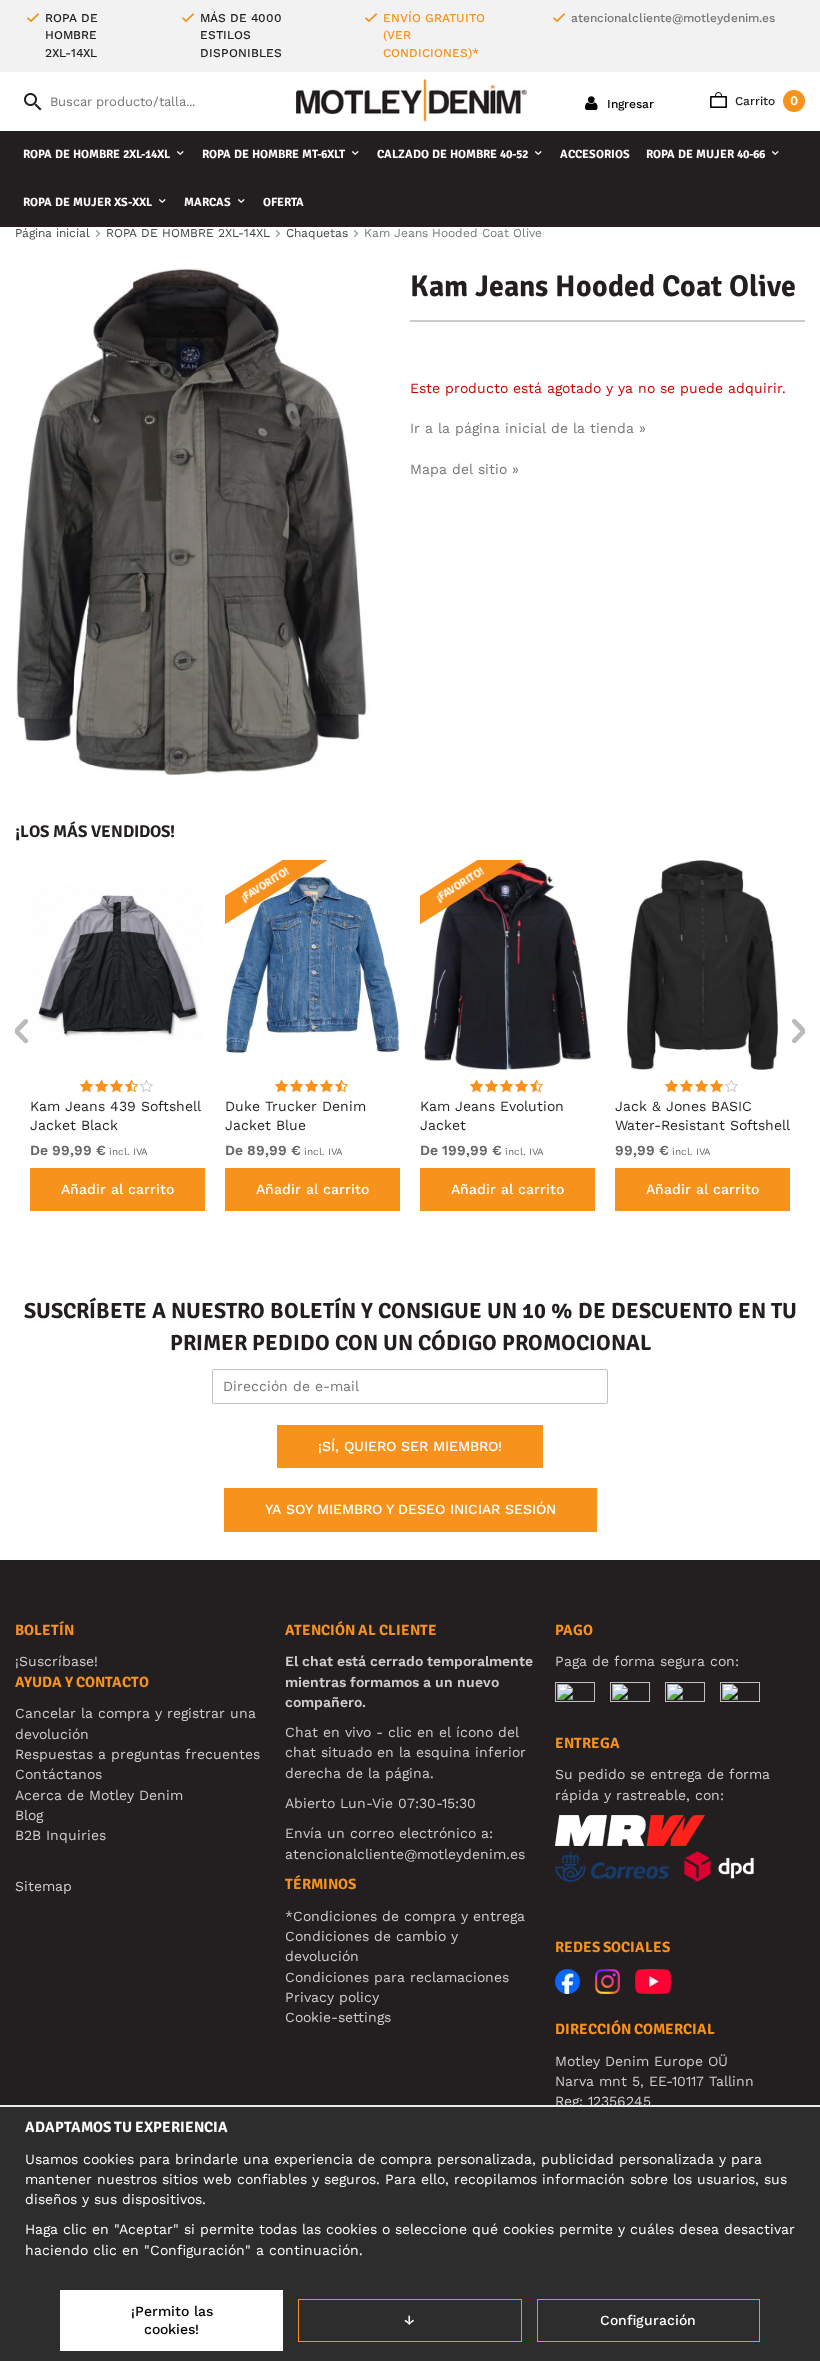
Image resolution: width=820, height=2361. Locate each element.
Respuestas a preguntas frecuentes (137, 1754)
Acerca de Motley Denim (99, 1795)
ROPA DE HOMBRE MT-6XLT (273, 154)
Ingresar (628, 104)
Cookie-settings (338, 2017)
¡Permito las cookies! (172, 2320)
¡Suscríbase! (56, 1661)
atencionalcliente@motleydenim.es (673, 18)
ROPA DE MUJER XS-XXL (87, 202)
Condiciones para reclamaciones (397, 1977)
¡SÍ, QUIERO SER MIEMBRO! (410, 1446)
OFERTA (283, 202)
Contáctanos (58, 1774)
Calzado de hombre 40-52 (452, 154)
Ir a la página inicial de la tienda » (528, 428)
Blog (29, 1815)
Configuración (648, 2320)
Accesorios (595, 154)
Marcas (207, 202)
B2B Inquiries (60, 1835)
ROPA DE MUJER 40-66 (705, 154)
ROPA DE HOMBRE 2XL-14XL (96, 154)
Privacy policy (332, 1997)
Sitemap (43, 1886)
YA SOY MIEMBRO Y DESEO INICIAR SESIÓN (410, 1509)
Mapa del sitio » (464, 469)
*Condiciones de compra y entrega (405, 1916)
